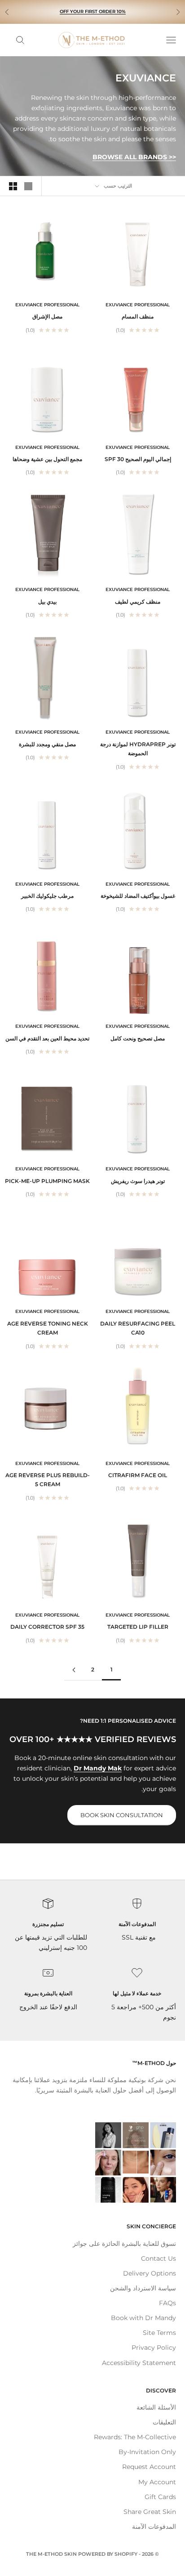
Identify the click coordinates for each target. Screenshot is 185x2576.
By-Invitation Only (147, 2452)
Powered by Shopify (108, 2554)
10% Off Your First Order (93, 11)
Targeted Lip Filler (138, 1627)
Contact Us (159, 2258)
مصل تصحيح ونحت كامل (138, 1038)
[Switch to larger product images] (28, 186)
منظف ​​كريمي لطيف (138, 602)
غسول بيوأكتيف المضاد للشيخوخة (138, 896)
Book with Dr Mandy (143, 2318)
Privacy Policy (154, 2348)
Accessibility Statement (139, 2363)
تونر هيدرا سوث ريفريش (138, 1181)
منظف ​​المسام (138, 316)
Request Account (149, 2467)
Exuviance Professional (138, 305)
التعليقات (164, 2422)
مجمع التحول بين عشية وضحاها (47, 459)
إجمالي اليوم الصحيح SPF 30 (138, 459)
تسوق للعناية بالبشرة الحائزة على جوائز (124, 2244)
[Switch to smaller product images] (13, 186)
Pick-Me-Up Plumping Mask (47, 1181)
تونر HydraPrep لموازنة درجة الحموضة (138, 749)
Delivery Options (150, 2273)
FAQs (167, 2303)
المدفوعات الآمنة (154, 2527)
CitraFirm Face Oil (138, 1475)
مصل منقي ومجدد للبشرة (47, 744)
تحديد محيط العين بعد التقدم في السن (47, 1038)
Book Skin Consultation (122, 1815)
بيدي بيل (47, 602)
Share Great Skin (150, 2512)
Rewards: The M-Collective (135, 2437)
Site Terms (159, 2333)
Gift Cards (160, 2497)
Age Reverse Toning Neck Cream (48, 1328)
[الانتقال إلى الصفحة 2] (74, 1670)
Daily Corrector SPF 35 (47, 1627)
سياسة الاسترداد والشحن (143, 2288)
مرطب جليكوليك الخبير (47, 896)
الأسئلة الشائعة (156, 2407)
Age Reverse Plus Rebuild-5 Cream (48, 1480)
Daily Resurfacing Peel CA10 (138, 1328)
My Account (157, 2482)
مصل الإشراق (47, 316)
